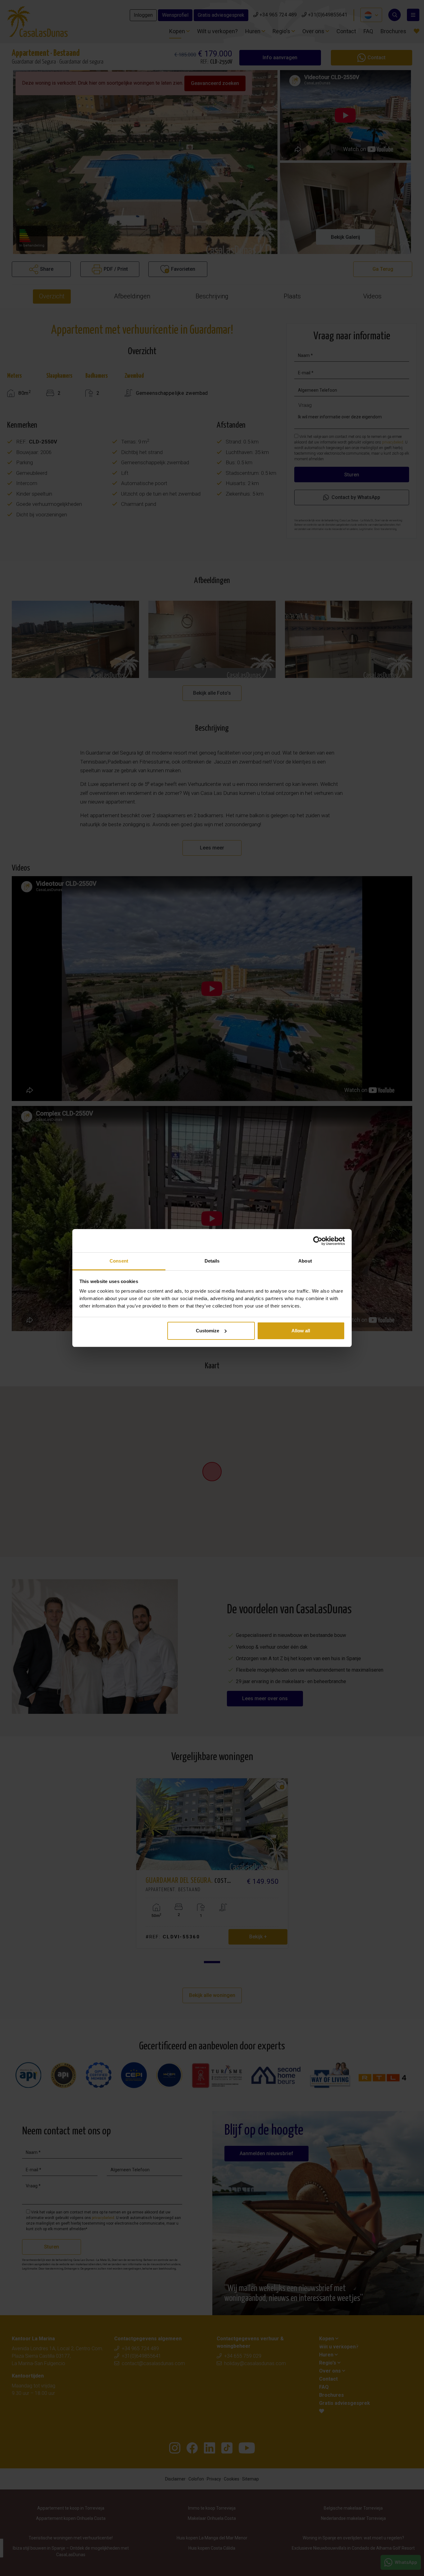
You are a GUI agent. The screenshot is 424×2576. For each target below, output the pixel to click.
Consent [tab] (119, 1261)
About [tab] (305, 1261)
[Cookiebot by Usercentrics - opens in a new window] (318, 1241)
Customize (207, 1331)
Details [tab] (212, 1261)
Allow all (301, 1331)
